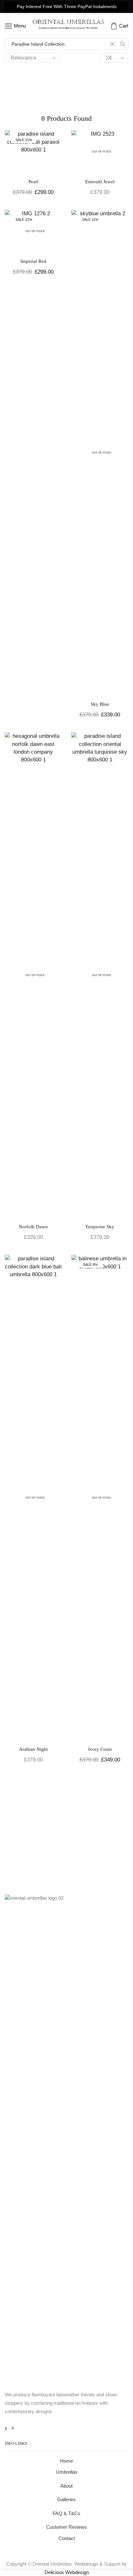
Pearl (33, 182)
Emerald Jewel (100, 182)
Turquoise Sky (100, 1227)
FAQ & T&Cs (66, 2514)
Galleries (66, 2500)
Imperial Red (33, 261)
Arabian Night (33, 1749)
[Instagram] (13, 2428)
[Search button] (123, 44)
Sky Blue (100, 704)
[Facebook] (6, 2428)
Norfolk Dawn (33, 1227)
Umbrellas (67, 2472)
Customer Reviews (66, 2527)
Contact (67, 2538)
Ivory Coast (100, 1749)
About (66, 2486)
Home (66, 2461)
